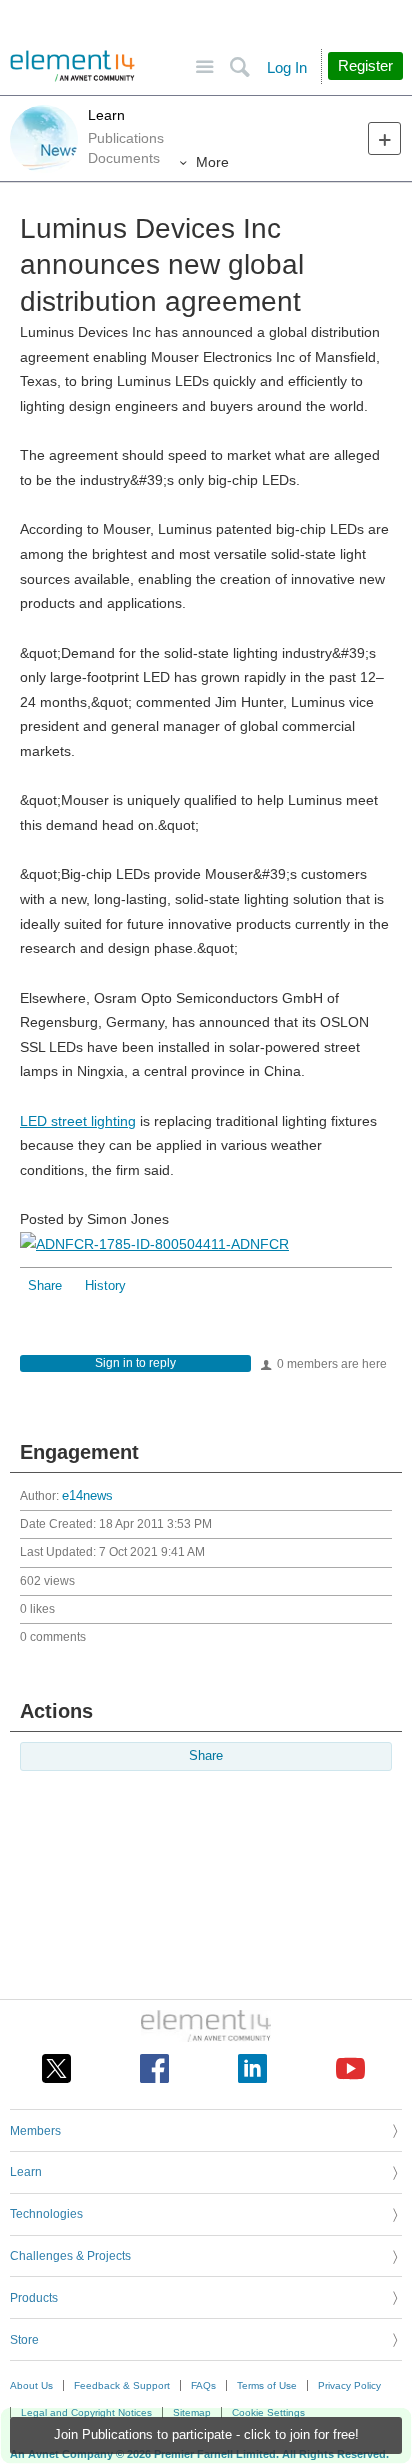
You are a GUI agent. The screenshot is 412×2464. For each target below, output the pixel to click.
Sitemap (192, 2412)
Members (35, 2131)
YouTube (350, 2068)
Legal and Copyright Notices (86, 2412)
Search (239, 67)
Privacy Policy (349, 2385)
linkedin (252, 2068)
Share (45, 1286)
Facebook (154, 2068)
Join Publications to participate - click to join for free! (206, 2435)
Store (24, 2340)
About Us (31, 2385)
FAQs (203, 2385)
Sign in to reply (135, 1363)
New (384, 138)
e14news (87, 1496)
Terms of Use (267, 2385)
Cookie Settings (268, 2412)
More (212, 162)
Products (34, 2298)
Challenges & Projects (70, 2256)
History (105, 1286)
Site (204, 67)
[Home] (72, 66)
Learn (106, 115)
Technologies (46, 2214)
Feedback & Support (122, 2385)
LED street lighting (78, 1121)
